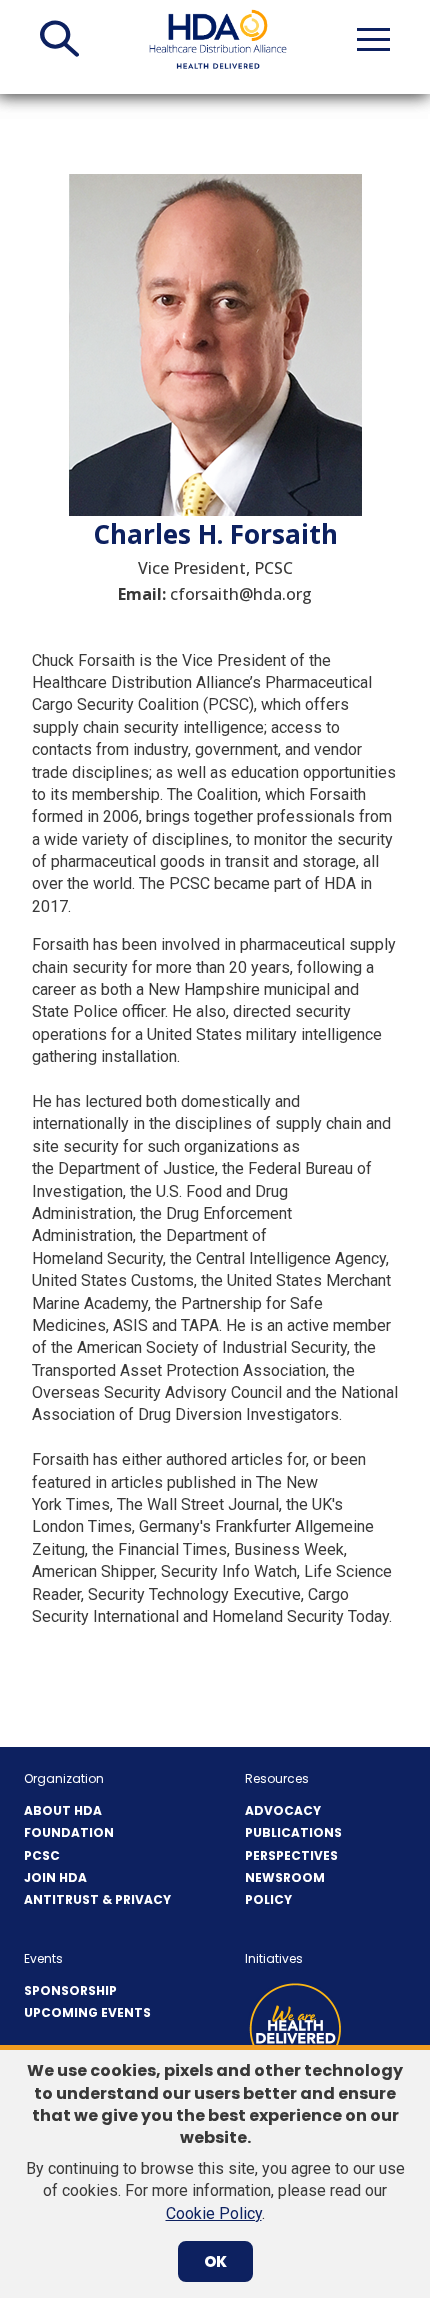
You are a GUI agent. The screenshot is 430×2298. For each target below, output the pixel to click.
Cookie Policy (214, 2213)
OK (215, 2261)
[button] (59, 39)
